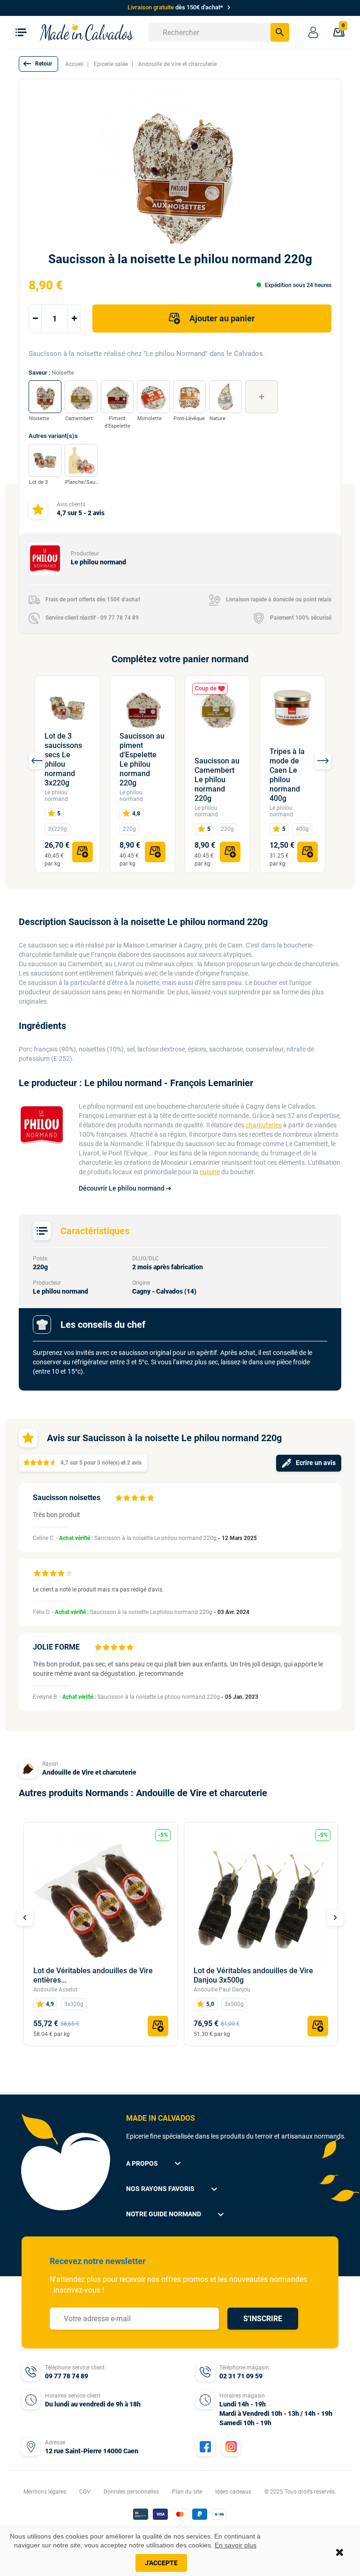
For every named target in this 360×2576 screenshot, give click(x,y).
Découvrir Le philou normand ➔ (125, 1188)
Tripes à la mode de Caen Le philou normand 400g (287, 775)
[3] (135, 1498)
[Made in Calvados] (87, 32)
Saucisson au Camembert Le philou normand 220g (217, 780)
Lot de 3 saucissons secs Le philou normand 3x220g (63, 759)
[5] (150, 1498)
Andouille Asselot (55, 1990)
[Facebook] (205, 2447)
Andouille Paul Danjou (222, 1990)
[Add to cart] (82, 852)
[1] (119, 1498)
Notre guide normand (176, 2214)
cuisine (210, 1172)
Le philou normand (56, 796)
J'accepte (161, 2563)
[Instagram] (231, 2447)
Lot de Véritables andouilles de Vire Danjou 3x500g (253, 1975)
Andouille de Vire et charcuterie (89, 1772)
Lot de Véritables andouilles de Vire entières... (93, 1975)
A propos (155, 2163)
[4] (142, 1498)
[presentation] (37, 761)
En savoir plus (236, 2545)
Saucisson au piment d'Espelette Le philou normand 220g (142, 759)
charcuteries (264, 1125)
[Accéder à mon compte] (313, 32)
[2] (127, 1498)
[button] (38, 64)
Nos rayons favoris (173, 2189)
